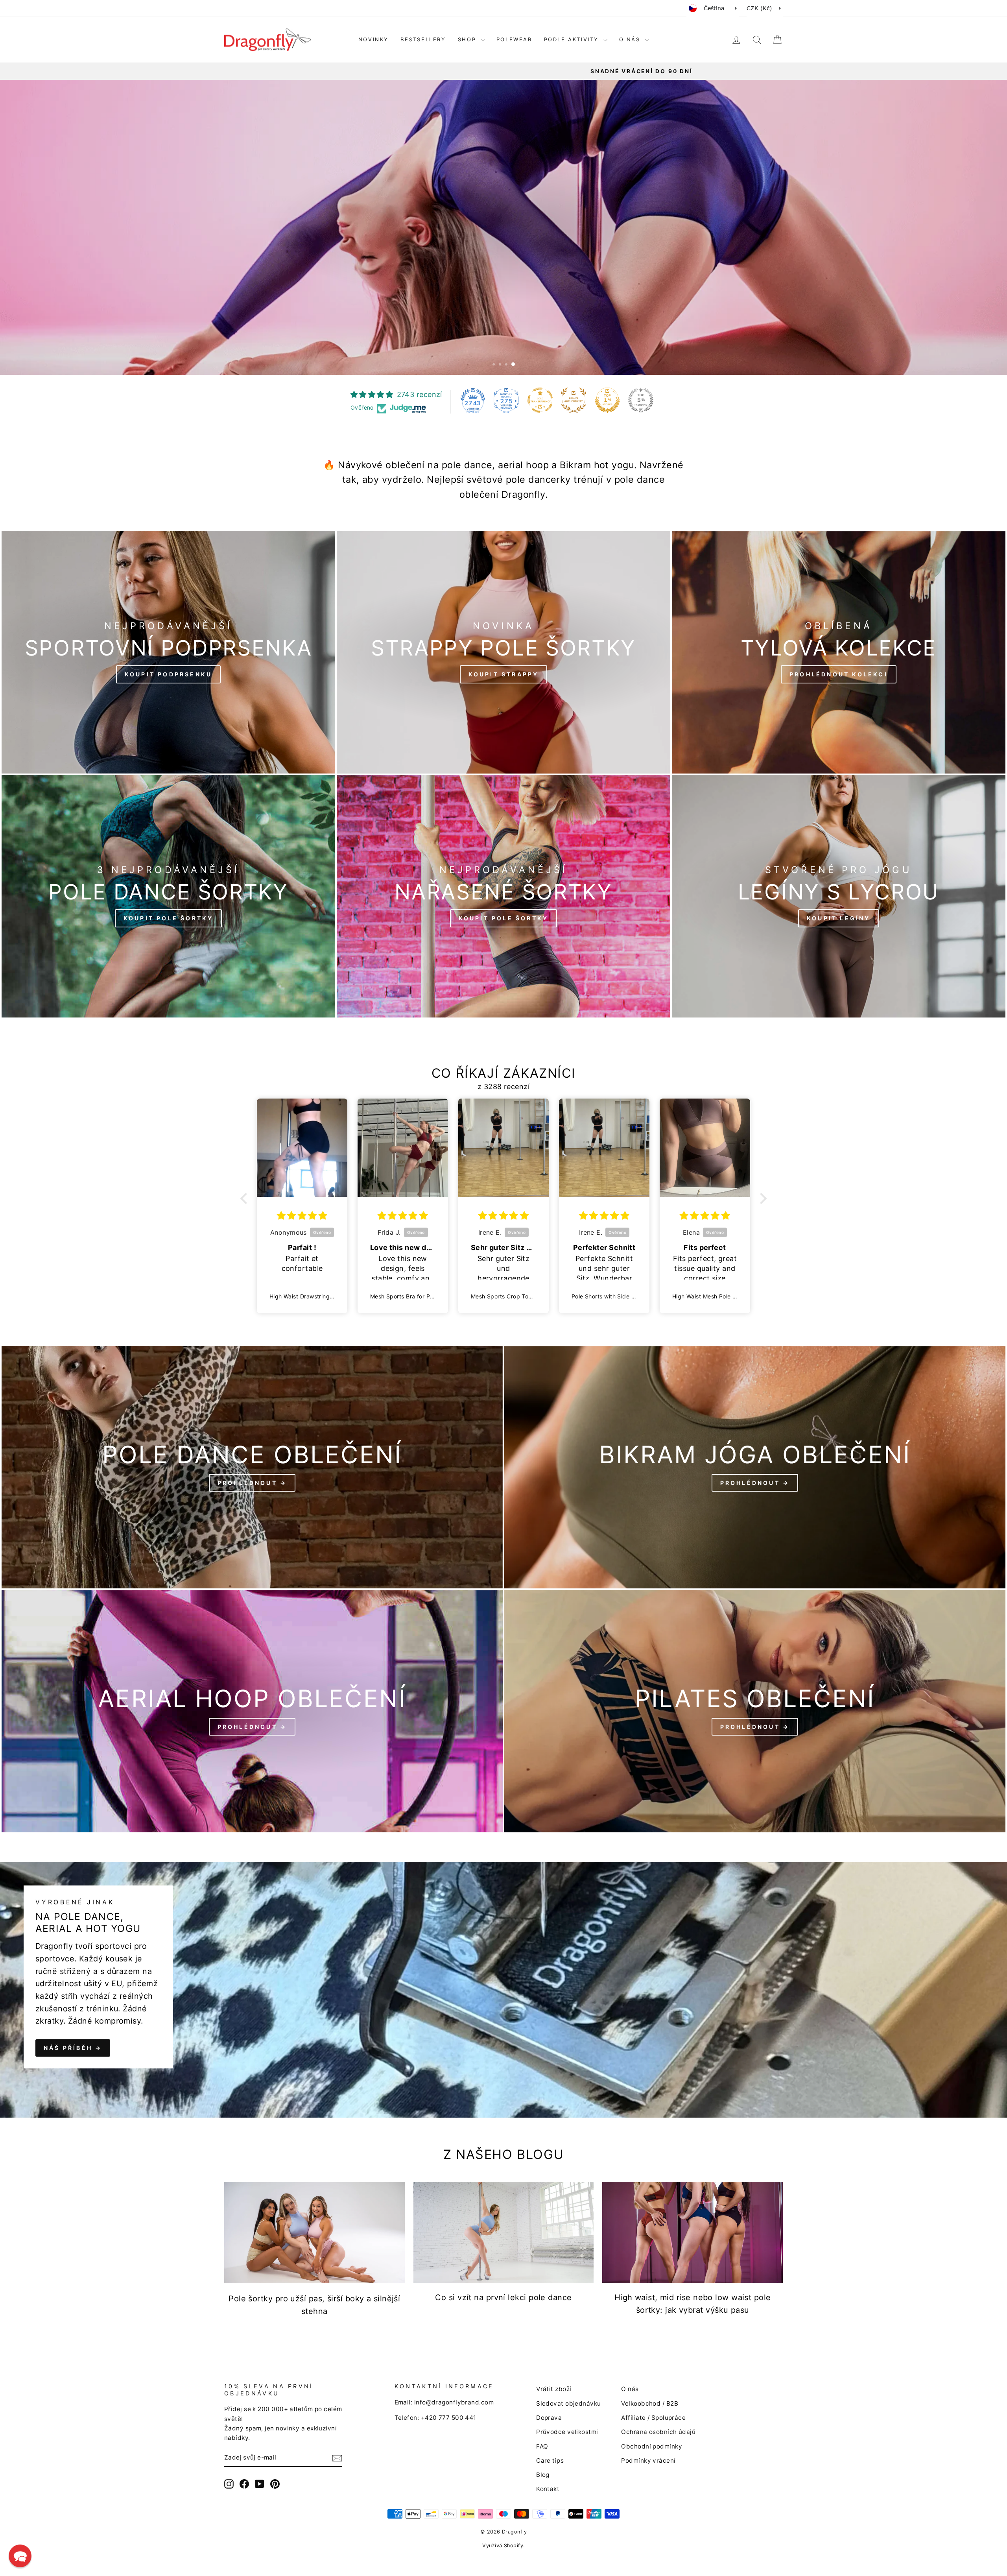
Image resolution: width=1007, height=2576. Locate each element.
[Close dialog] (647, 1183)
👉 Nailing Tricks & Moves (427, 1362)
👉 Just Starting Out (427, 1318)
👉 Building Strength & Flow (427, 1340)
